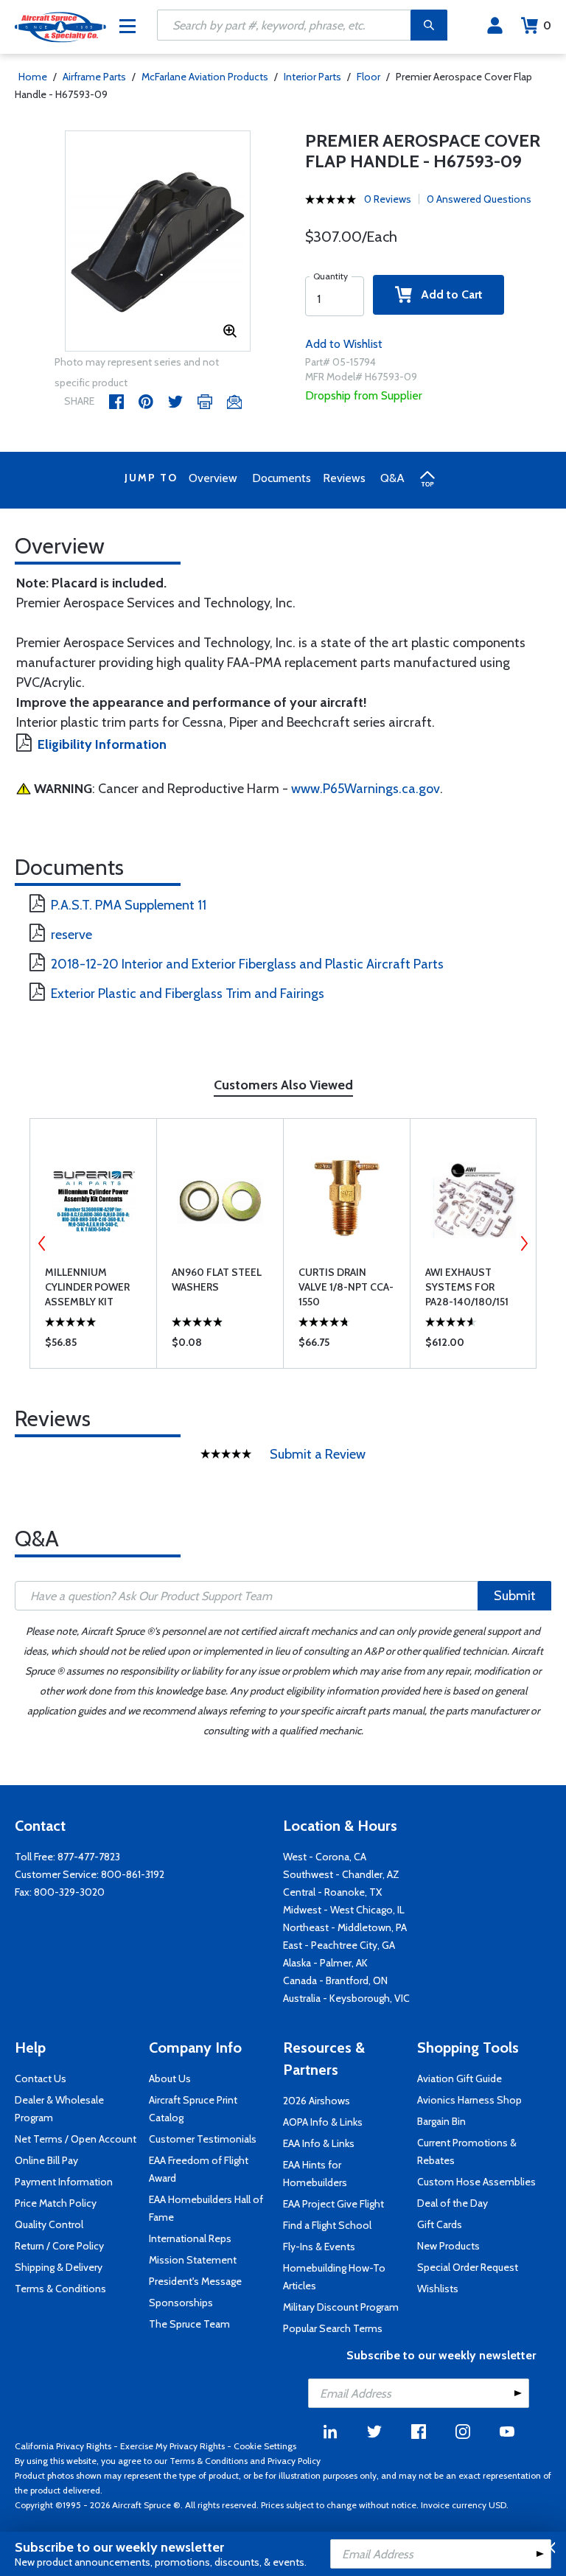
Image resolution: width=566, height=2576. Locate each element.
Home (33, 77)
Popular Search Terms (333, 2328)
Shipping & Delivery (59, 2267)
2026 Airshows (317, 2101)
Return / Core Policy (59, 2246)
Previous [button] (42, 1243)
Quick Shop (93, 1346)
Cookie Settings (265, 2446)
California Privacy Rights (63, 2446)
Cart (547, 25)
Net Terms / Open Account (76, 2139)
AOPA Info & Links (323, 2122)
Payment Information (64, 2182)
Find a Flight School (327, 2225)
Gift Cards (440, 2224)
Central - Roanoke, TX (332, 1892)
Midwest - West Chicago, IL (344, 1910)
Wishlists (438, 2289)
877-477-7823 (89, 1857)
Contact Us (41, 2078)
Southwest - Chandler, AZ (341, 1874)
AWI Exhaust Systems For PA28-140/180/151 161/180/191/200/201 (474, 1287)
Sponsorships (181, 2303)
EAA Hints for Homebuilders (315, 2174)
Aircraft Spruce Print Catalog (193, 2109)
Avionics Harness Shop (469, 2100)
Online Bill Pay (46, 2160)
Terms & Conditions (60, 2289)
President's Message (195, 2281)
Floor (368, 77)
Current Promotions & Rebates (467, 2151)
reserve (71, 935)
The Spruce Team (189, 2324)
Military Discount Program (341, 2307)
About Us (170, 2078)
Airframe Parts (94, 77)
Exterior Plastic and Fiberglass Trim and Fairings (188, 994)
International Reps (190, 2238)
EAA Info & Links (319, 2143)
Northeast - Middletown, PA (345, 1927)
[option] (158, 242)
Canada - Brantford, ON (335, 1980)
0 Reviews (388, 199)
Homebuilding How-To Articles (334, 2277)
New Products (448, 2246)
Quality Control (49, 2224)
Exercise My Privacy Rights (172, 2446)
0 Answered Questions (479, 199)
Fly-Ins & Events (319, 2247)
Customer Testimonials (203, 2139)
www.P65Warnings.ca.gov (366, 789)
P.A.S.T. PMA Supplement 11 (129, 905)
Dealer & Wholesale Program (59, 2109)
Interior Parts (312, 77)
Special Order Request (468, 2267)
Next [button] (524, 1243)
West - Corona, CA (325, 1857)
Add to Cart (447, 294)
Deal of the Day (453, 2203)
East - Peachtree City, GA (339, 1945)
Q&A (392, 478)
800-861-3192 (133, 1874)
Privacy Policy (294, 2461)
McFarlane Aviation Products (205, 77)
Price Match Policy (56, 2203)
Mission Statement (193, 2260)
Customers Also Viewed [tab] (283, 1085)
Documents (282, 478)
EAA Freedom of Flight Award (199, 2169)
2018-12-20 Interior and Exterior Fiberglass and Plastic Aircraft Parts (247, 964)
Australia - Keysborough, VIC (346, 1998)
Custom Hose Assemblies (476, 2182)
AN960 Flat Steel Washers (217, 1280)
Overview (213, 478)
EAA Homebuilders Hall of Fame (206, 2208)
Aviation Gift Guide (460, 2078)
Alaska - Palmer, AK (325, 1963)
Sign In (495, 26)
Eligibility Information (102, 744)
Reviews (344, 478)
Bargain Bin (441, 2121)
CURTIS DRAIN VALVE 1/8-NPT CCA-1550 (346, 1287)
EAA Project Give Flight (333, 2204)
